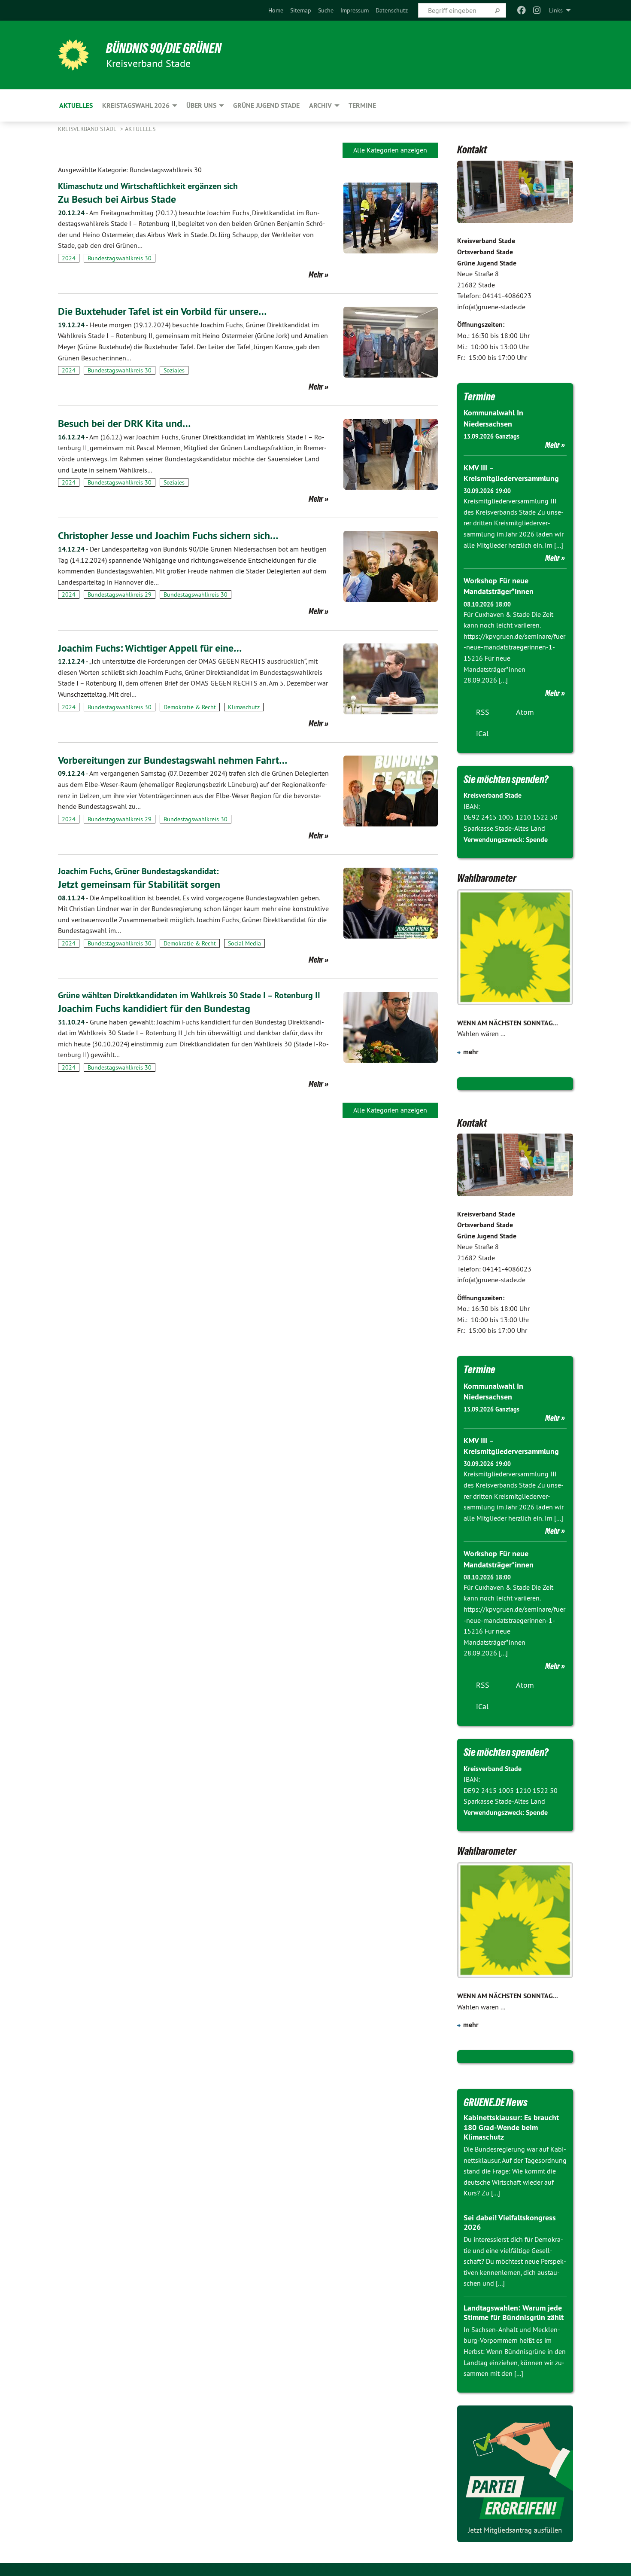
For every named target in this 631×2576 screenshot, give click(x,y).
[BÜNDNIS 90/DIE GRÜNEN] (73, 55)
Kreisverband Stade (88, 129)
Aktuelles (140, 129)
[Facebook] (521, 10)
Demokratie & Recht (190, 707)
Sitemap (301, 10)
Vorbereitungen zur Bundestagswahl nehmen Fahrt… (173, 760)
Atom (525, 712)
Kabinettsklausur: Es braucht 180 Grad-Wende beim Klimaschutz (511, 2127)
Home (276, 10)
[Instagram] (537, 10)
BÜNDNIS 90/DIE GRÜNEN (164, 48)
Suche (326, 10)
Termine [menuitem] (362, 105)
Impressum (355, 10)
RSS (483, 712)
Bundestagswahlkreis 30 (120, 258)
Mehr (316, 274)
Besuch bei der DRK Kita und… (124, 423)
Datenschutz (392, 10)
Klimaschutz (244, 707)
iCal (482, 733)
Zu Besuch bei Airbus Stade (117, 199)
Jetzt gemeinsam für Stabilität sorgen (139, 884)
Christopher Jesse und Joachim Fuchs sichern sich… (168, 535)
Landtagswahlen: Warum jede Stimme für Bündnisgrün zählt (514, 2313)
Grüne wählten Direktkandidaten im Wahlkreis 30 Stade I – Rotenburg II (189, 995)
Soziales (174, 370)
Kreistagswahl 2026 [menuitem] (136, 105)
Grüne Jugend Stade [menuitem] (266, 105)
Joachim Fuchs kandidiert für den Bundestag (154, 1008)
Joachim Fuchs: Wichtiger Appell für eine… (150, 648)
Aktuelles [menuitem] (76, 105)
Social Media (244, 943)
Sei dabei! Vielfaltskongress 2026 (510, 2222)
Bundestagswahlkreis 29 (120, 594)
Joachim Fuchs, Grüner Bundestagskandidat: (138, 871)
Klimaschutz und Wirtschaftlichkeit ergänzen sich (148, 186)
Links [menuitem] (556, 10)
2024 (69, 258)
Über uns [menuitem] (201, 105)
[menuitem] (276, 10)
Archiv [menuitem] (320, 105)
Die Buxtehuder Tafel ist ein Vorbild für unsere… (162, 311)
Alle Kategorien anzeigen (390, 150)
